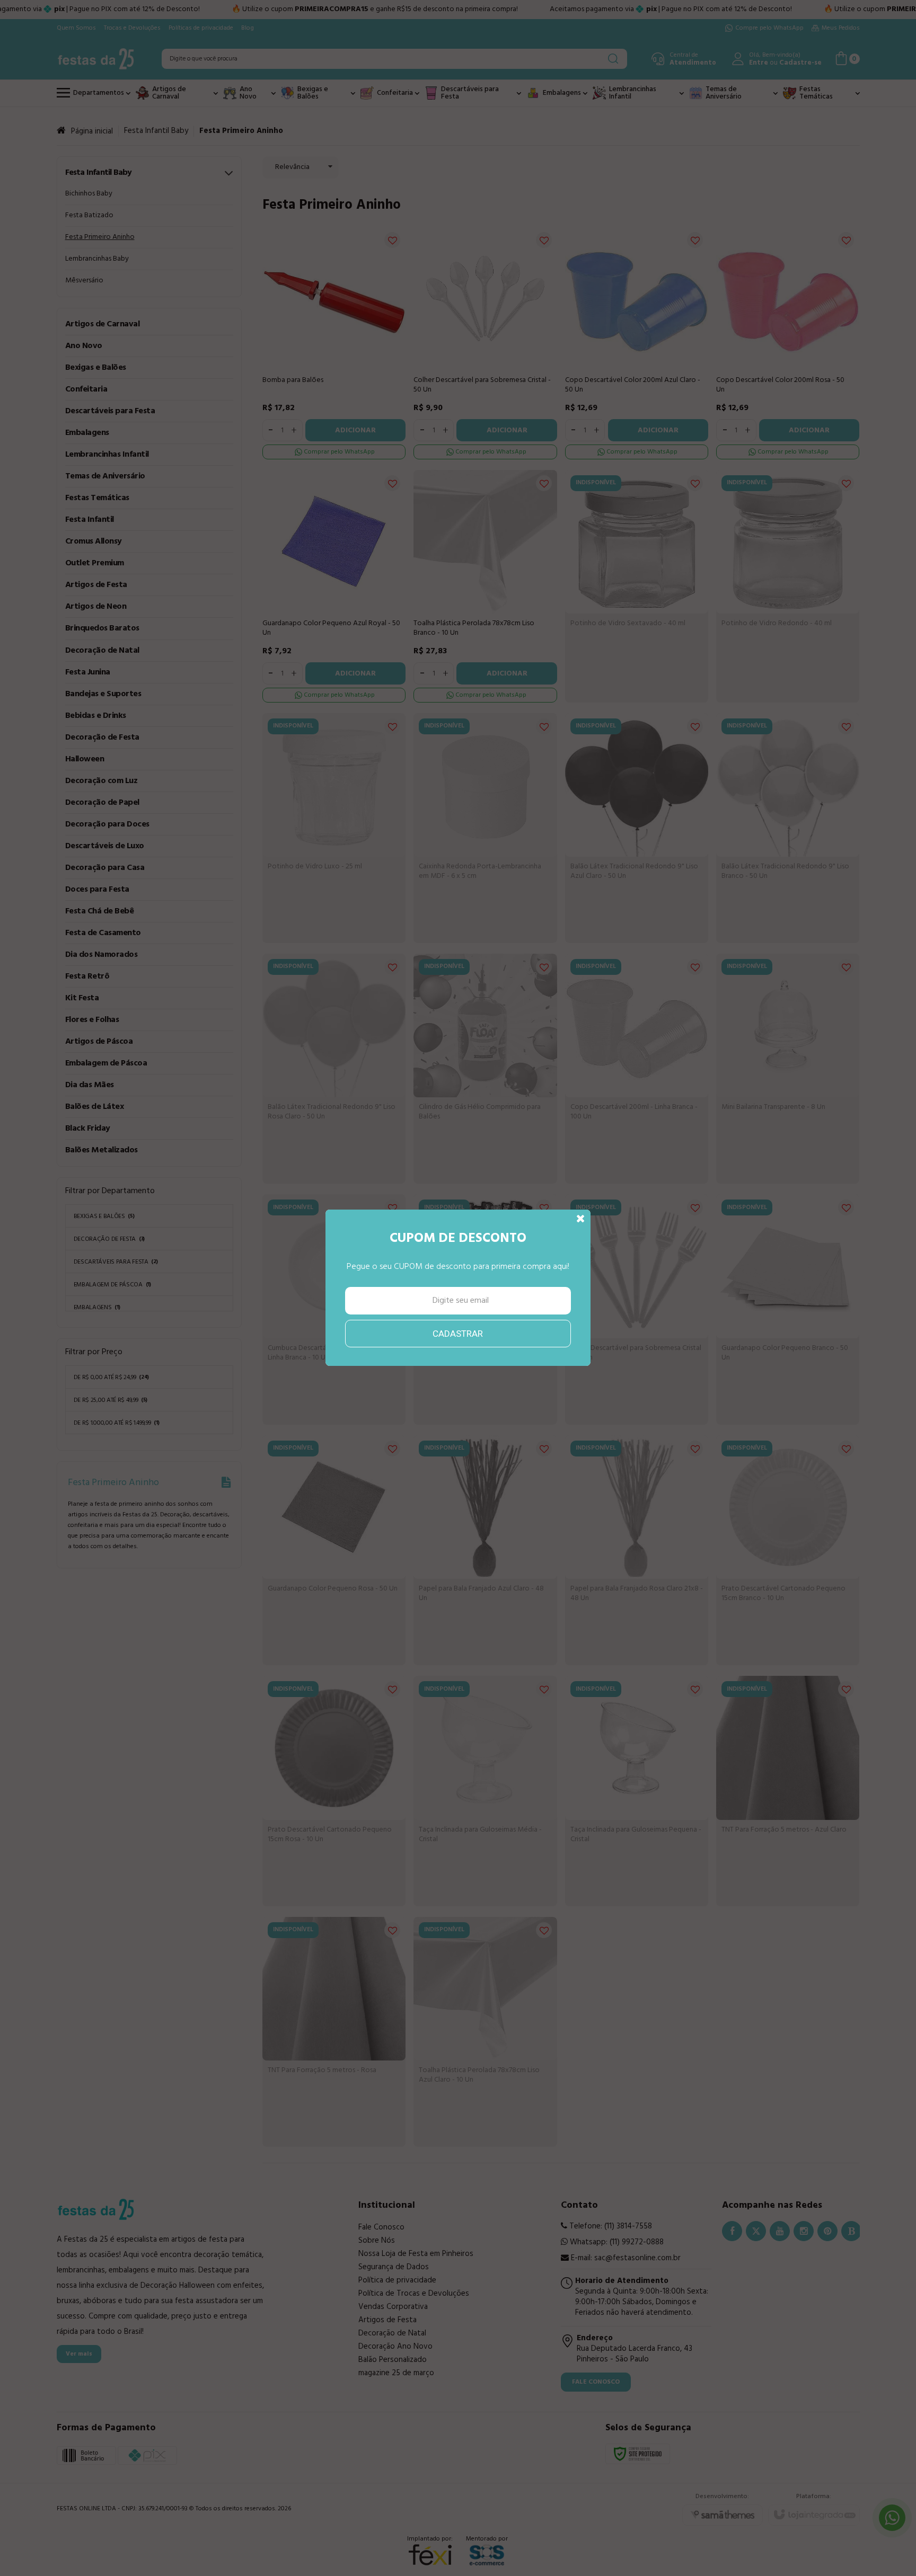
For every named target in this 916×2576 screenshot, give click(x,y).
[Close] (581, 1219)
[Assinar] (458, 1334)
